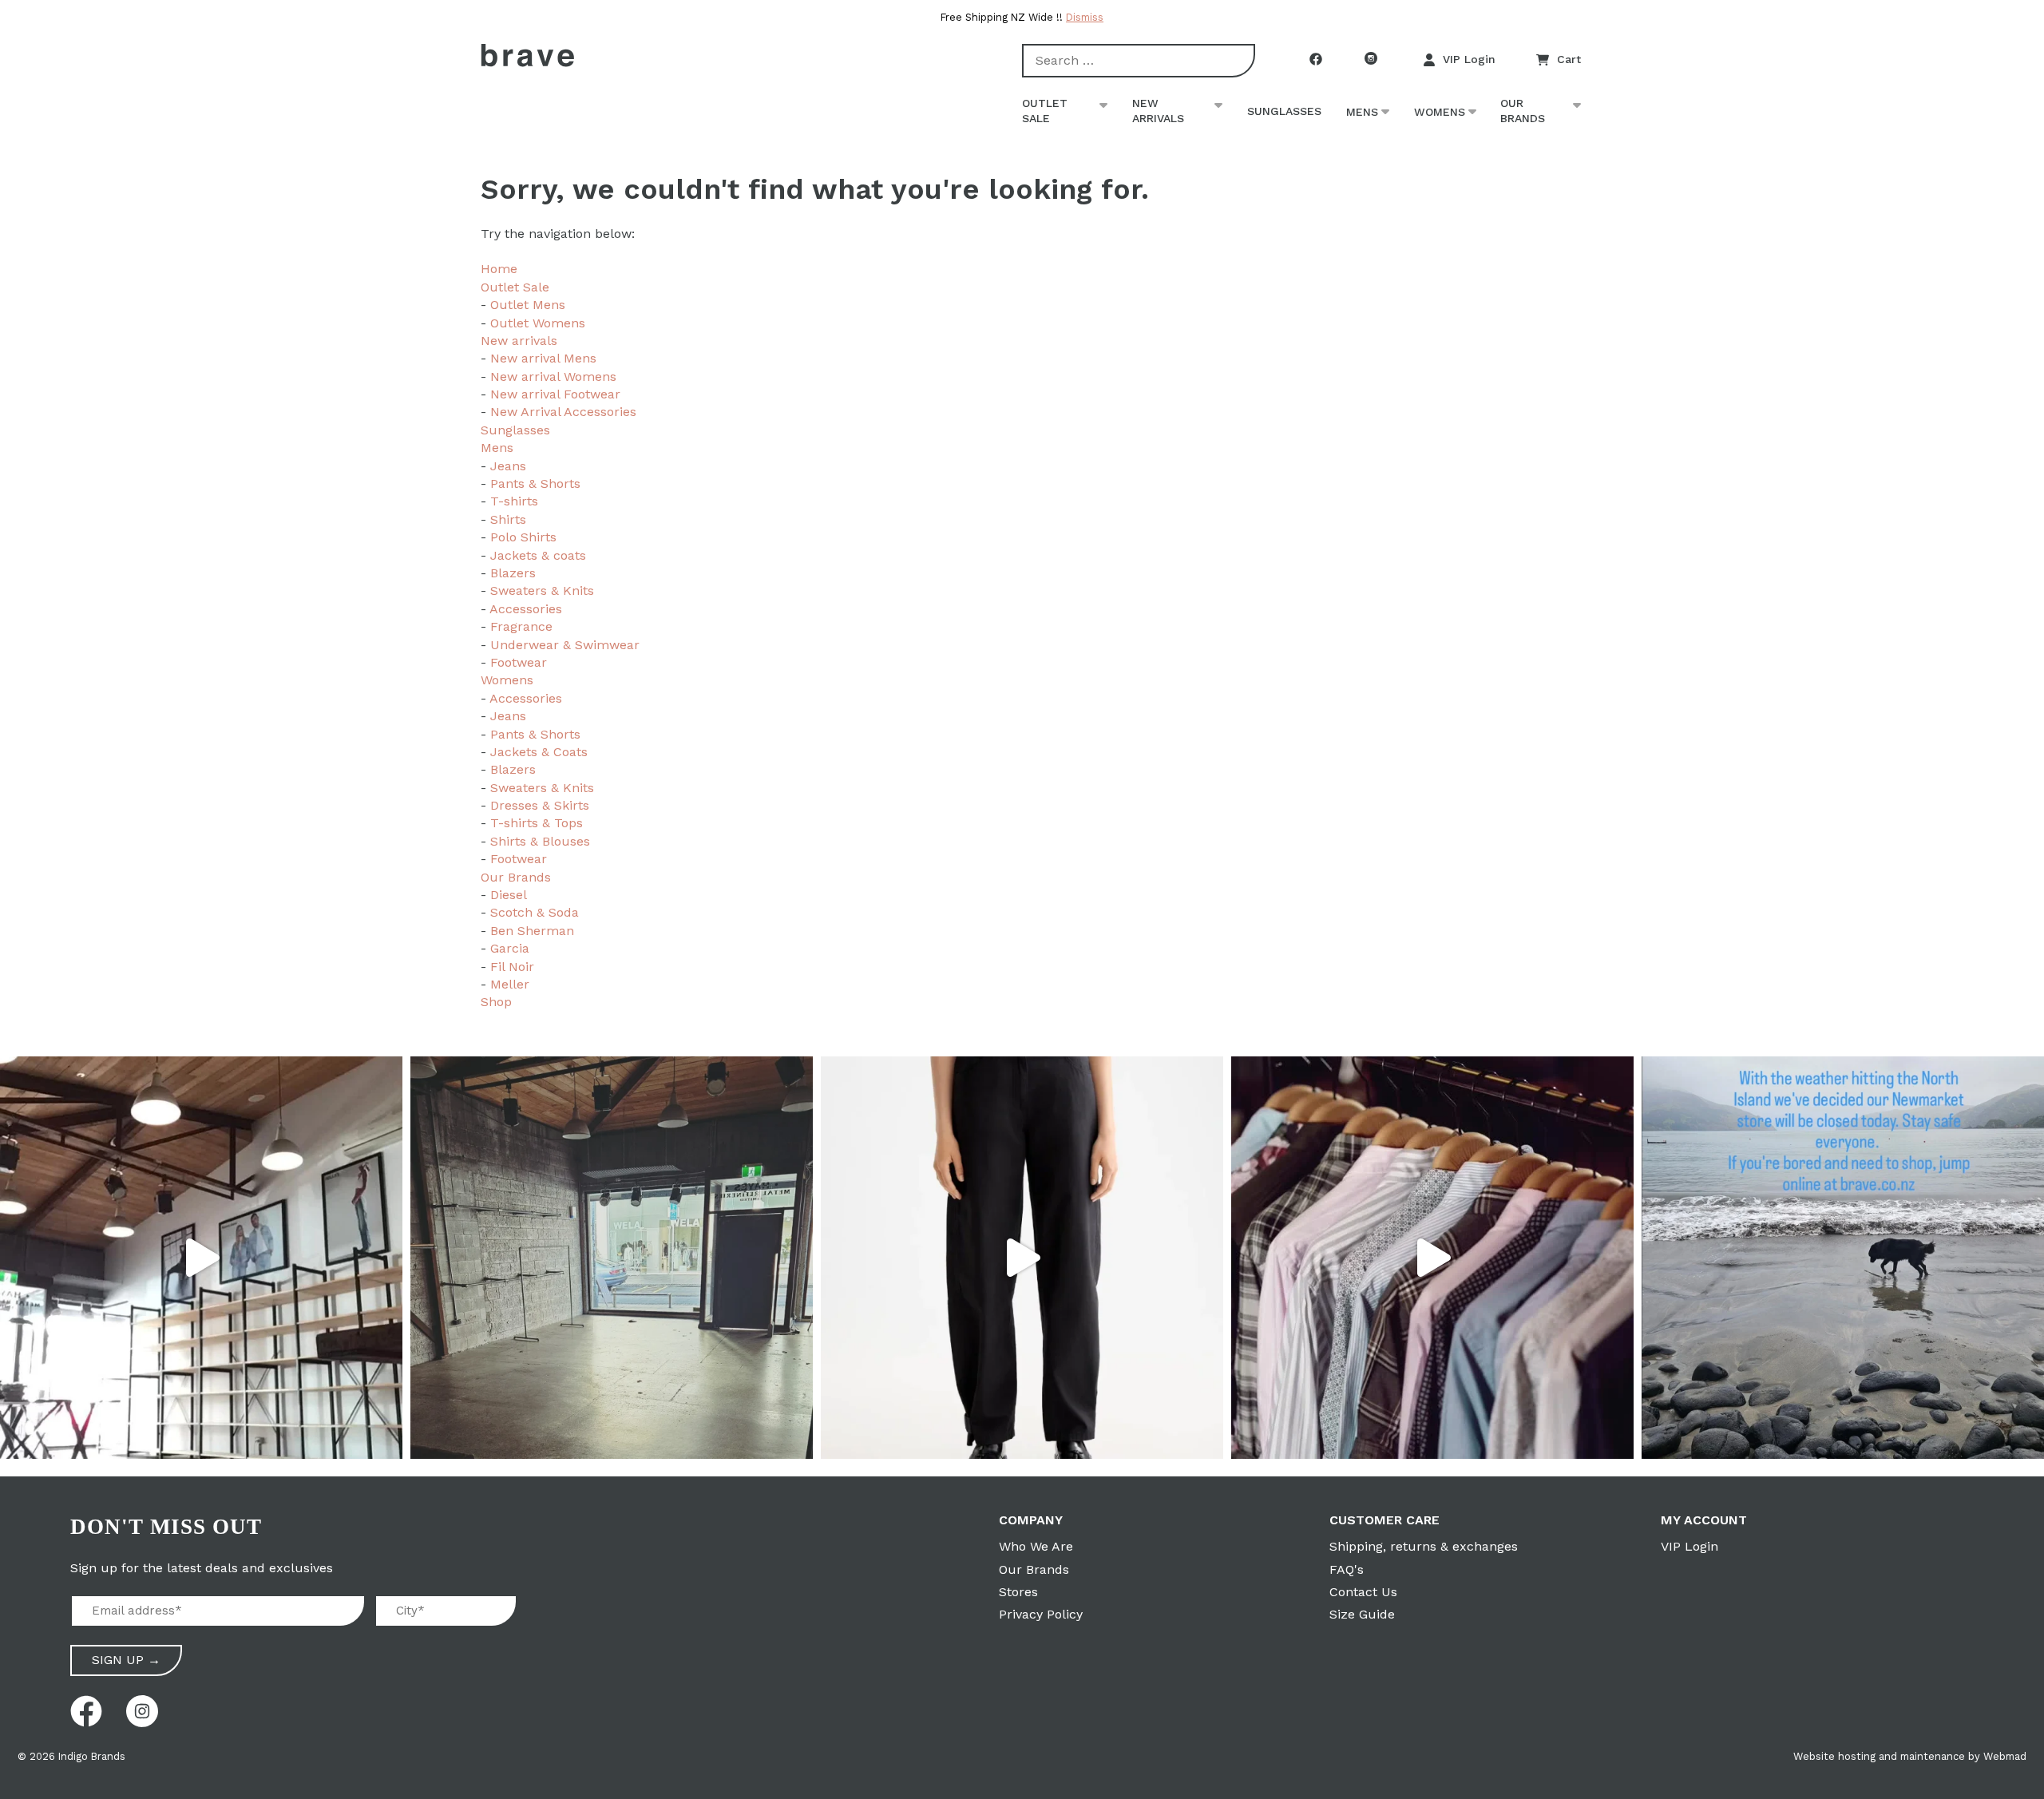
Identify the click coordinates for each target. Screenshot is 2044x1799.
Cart (1569, 59)
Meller (510, 984)
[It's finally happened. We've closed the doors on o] (201, 1258)
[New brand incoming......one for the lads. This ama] (1432, 1258)
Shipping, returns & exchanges (1424, 1546)
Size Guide (1362, 1614)
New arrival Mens (543, 358)
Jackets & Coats (539, 752)
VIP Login (1469, 59)
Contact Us (1363, 1592)
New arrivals (1158, 111)
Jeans (508, 466)
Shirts (508, 519)
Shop (496, 1002)
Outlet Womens (538, 323)
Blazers (513, 573)
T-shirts (514, 501)
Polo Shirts (523, 537)
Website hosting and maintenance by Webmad (1910, 1756)
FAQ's (1347, 1569)
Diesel (509, 895)
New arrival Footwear (555, 394)
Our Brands (1523, 111)
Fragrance (521, 626)
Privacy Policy (1041, 1614)
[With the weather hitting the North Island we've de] (1843, 1258)
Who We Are (1036, 1546)
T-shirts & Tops (537, 823)
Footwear (519, 662)
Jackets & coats (538, 555)
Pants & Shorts (535, 483)
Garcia (510, 948)
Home (499, 269)
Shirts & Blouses (540, 841)
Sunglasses (1284, 111)
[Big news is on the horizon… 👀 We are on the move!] (612, 1258)
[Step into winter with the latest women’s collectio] (1022, 1258)
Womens (1440, 112)
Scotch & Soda (535, 912)
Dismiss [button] (1085, 17)
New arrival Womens (553, 376)
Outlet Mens (528, 305)
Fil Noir (512, 967)
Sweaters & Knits (542, 590)
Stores (1018, 1592)
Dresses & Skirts (540, 805)
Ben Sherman (532, 931)
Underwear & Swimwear (565, 645)
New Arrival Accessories (563, 412)
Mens (1362, 112)
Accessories (526, 609)
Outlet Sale (1045, 111)
